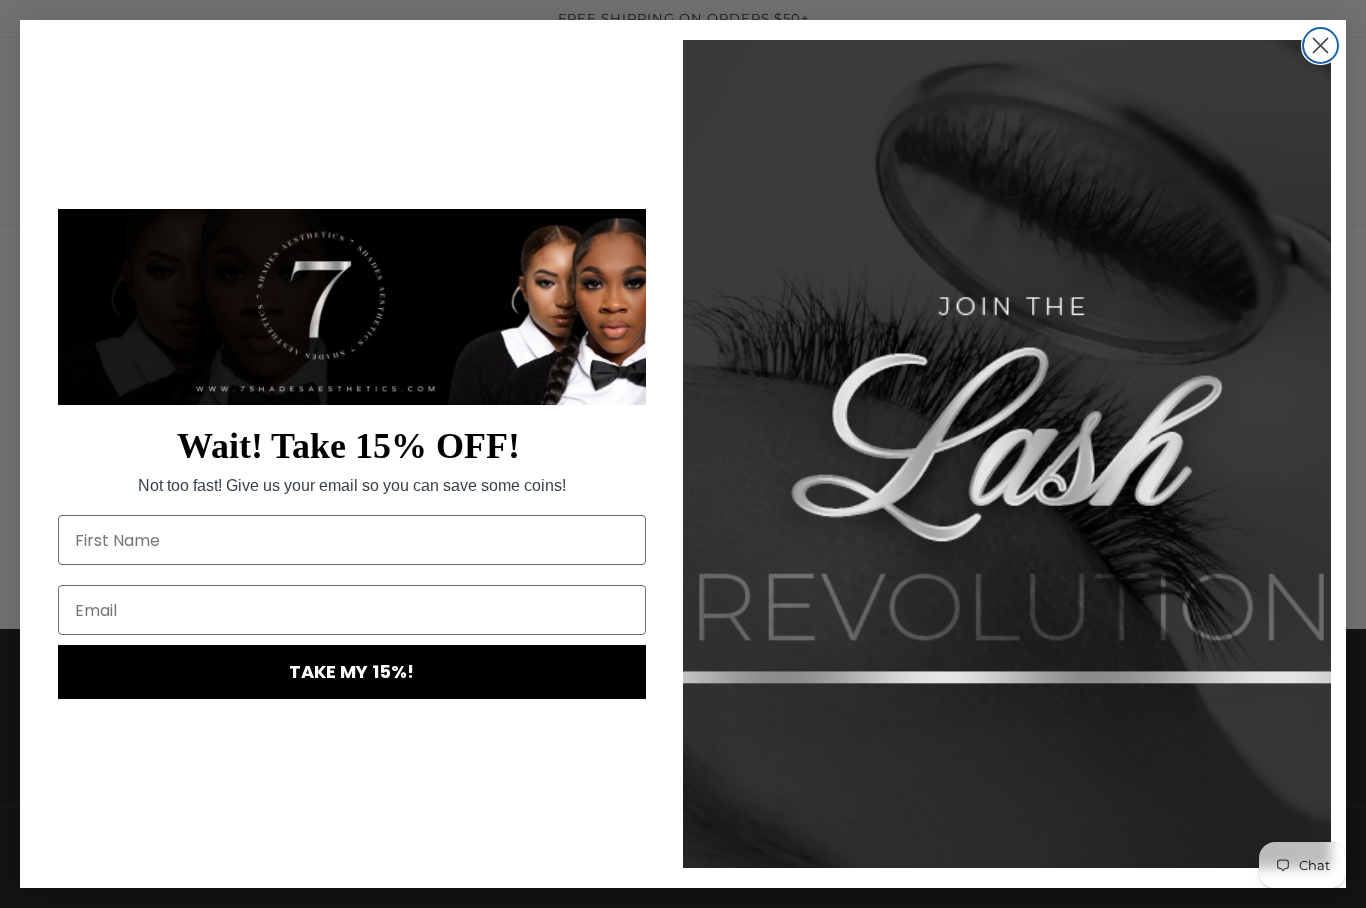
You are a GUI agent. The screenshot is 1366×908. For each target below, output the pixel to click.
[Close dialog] (1320, 45)
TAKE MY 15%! (351, 671)
